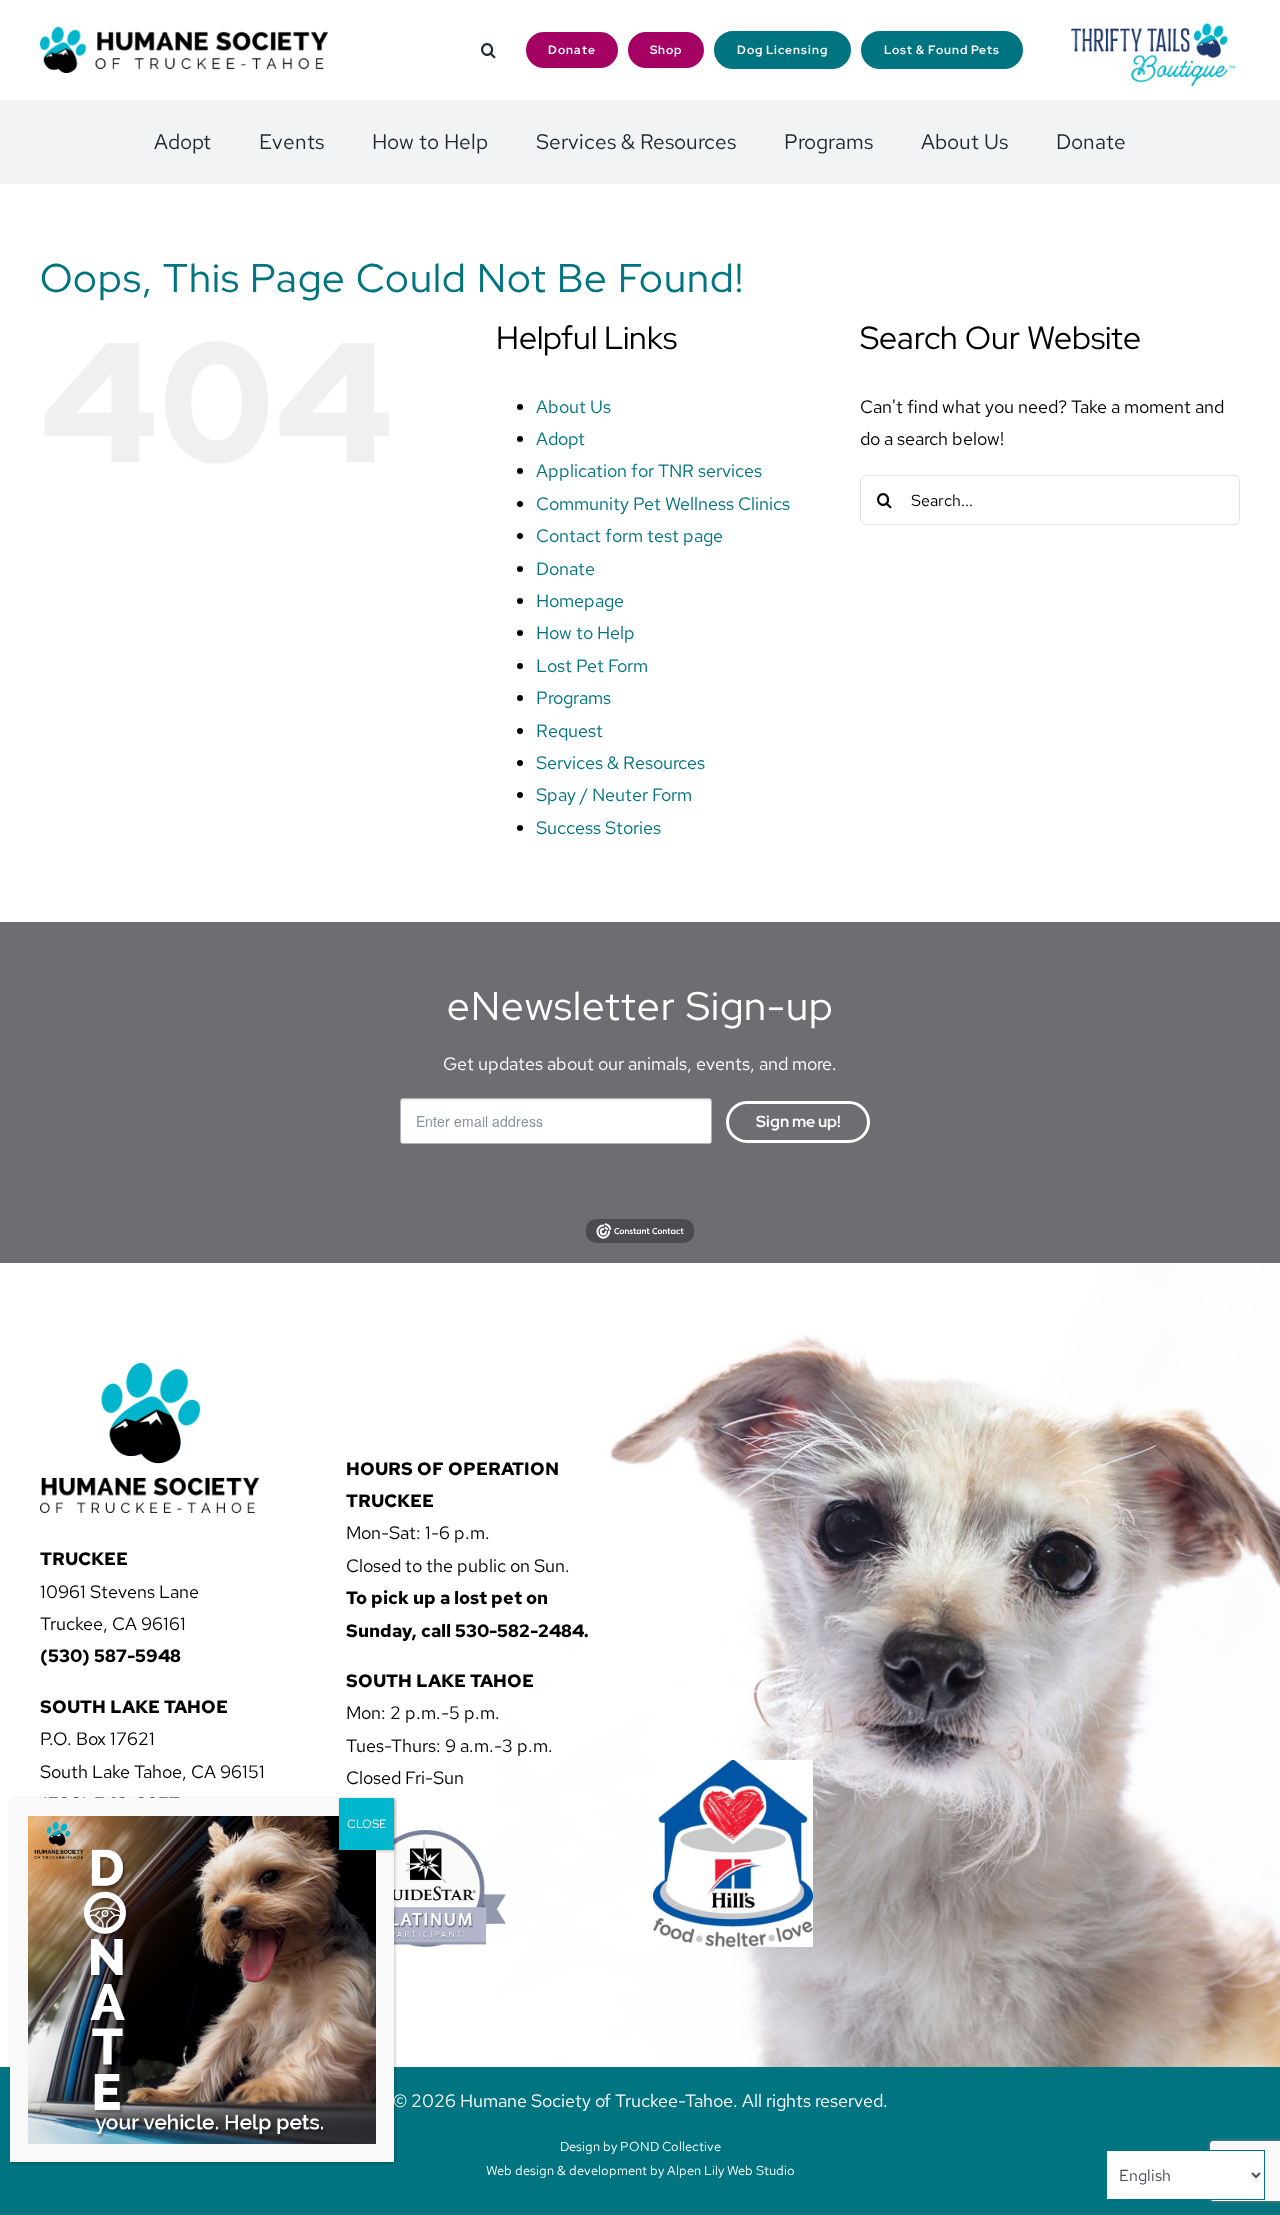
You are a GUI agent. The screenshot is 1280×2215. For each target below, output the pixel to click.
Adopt (560, 438)
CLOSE (366, 1824)
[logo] (184, 35)
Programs (573, 697)
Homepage (580, 600)
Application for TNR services (649, 470)
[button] (488, 50)
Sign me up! (798, 1121)
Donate (565, 568)
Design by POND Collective (640, 2146)
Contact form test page (629, 535)
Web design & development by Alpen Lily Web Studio (640, 2170)
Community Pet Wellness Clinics (663, 503)
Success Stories (598, 827)
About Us (573, 406)
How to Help (585, 632)
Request (569, 730)
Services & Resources (620, 762)
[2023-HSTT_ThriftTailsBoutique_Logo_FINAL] (1153, 29)
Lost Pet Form (592, 665)
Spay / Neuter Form (614, 794)
